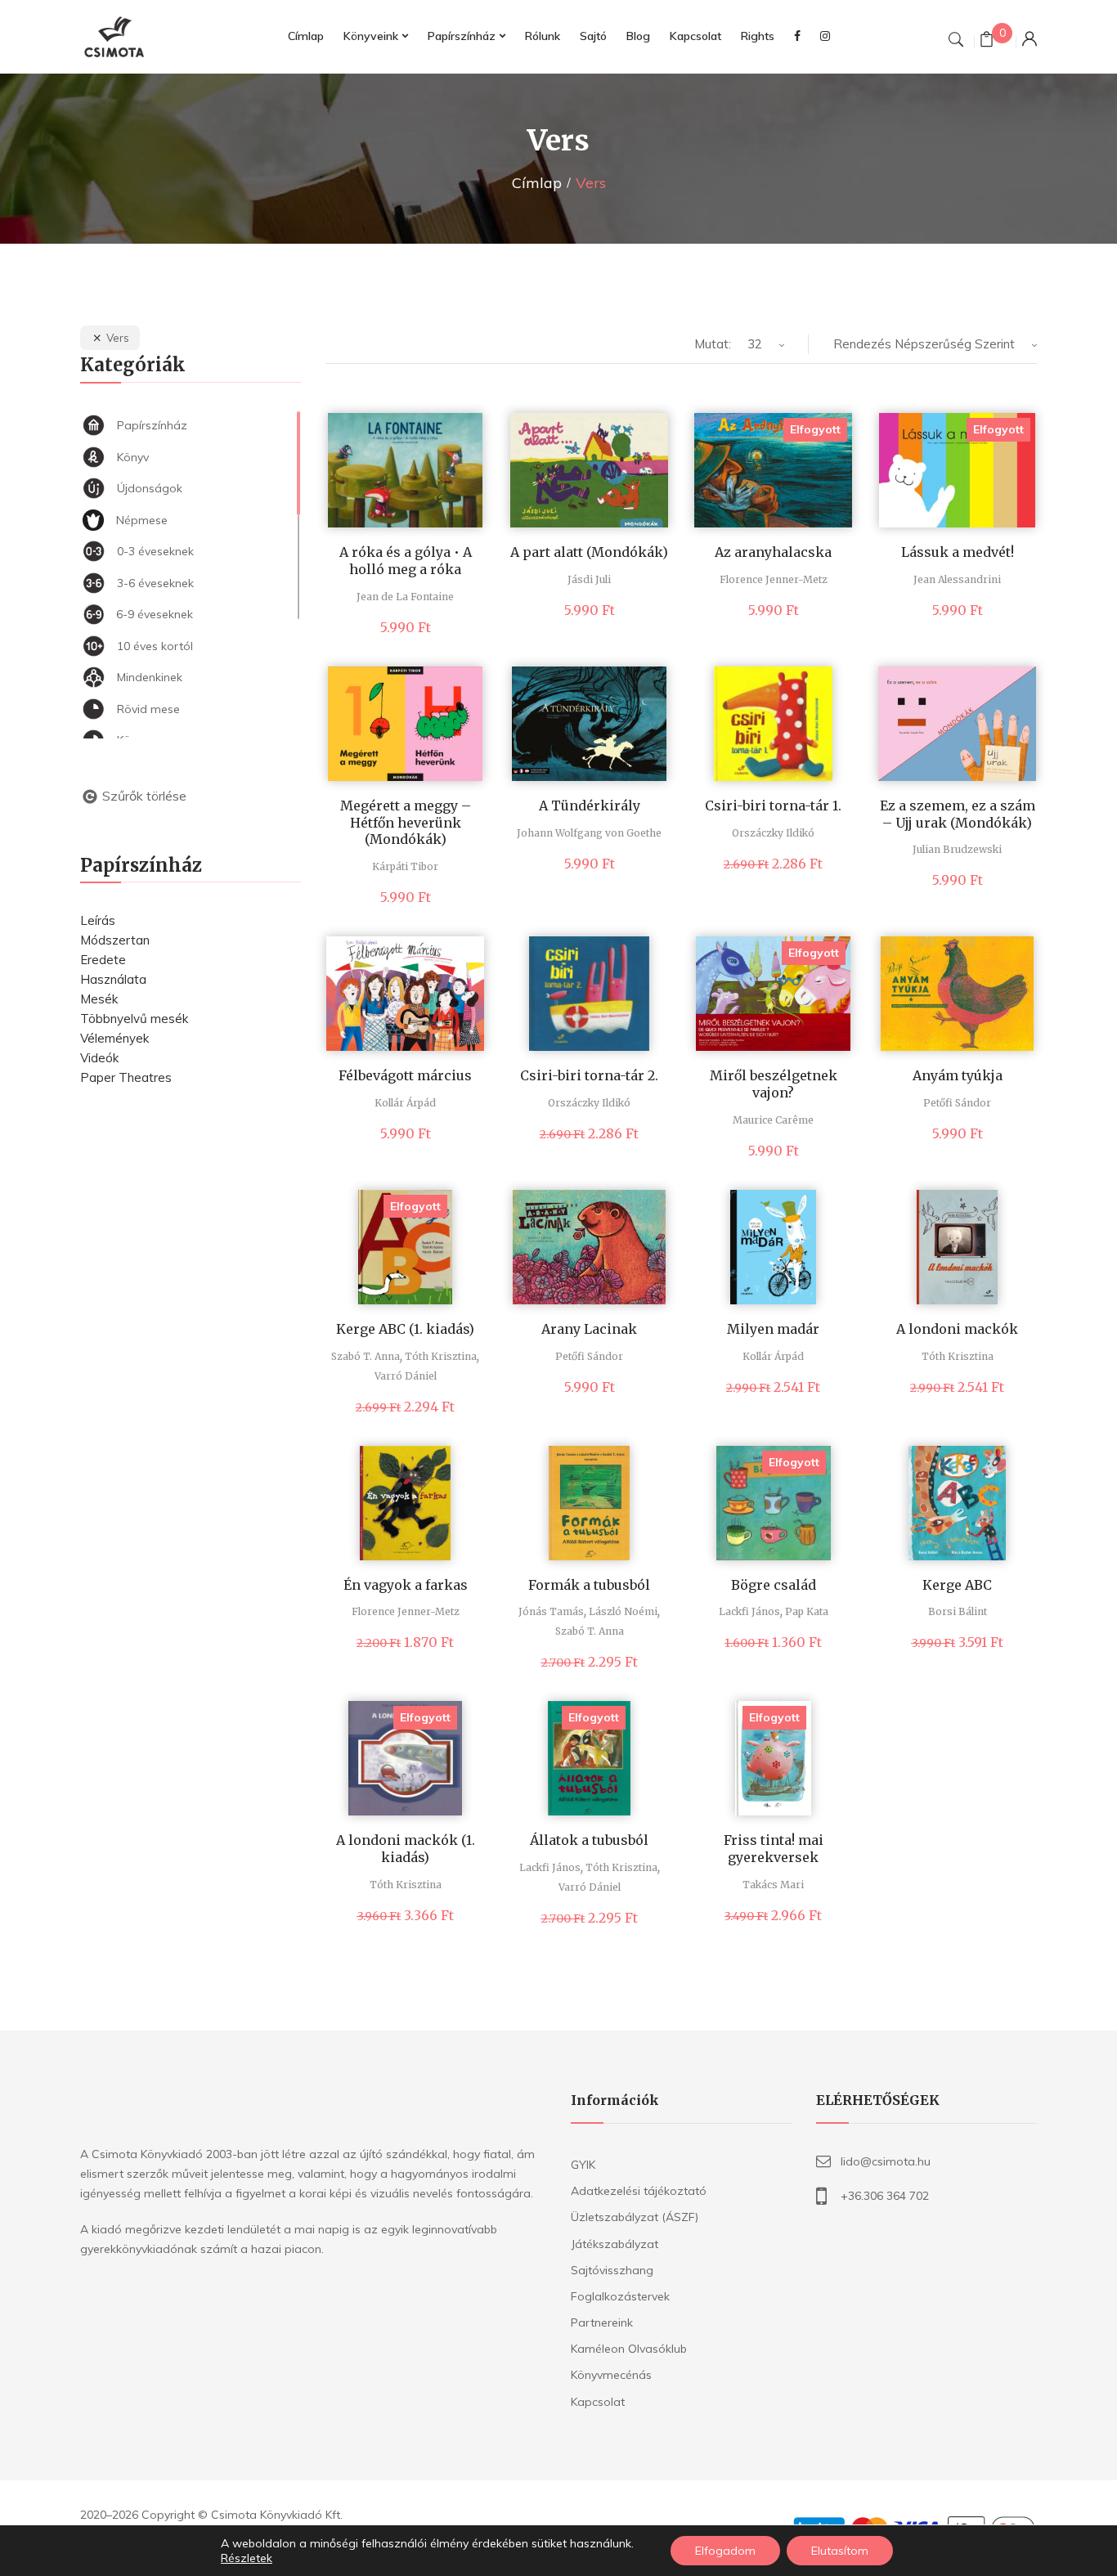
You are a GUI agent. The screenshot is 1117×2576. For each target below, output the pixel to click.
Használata (113, 979)
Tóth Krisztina (441, 1356)
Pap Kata (807, 1611)
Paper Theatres (126, 1077)
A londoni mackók (957, 1329)
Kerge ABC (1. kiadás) (405, 1329)
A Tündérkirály (590, 806)
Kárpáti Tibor (405, 866)
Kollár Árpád (405, 1103)
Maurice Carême (773, 1120)
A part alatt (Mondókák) (589, 552)
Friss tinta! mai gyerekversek (774, 1849)
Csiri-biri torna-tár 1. (773, 806)
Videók (99, 1058)
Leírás (98, 920)
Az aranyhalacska (773, 552)
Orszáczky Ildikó (773, 833)
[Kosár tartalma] (987, 41)
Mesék (99, 999)
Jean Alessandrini (957, 579)
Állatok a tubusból (589, 1840)
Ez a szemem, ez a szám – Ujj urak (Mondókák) (958, 814)
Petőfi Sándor (957, 1103)
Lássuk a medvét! (958, 552)
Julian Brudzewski (957, 849)
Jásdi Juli (589, 579)
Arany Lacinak (589, 1329)
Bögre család (774, 1585)
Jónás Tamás (551, 1611)
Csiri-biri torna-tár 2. (589, 1075)
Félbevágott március (405, 1075)
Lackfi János (749, 1611)
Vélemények (114, 1038)
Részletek (247, 2558)
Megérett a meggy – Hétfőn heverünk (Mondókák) (406, 823)
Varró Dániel (406, 1376)
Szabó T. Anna (366, 1356)
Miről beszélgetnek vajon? (774, 1084)
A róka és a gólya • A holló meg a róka (406, 561)
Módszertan (115, 940)
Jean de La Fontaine (405, 597)
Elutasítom (840, 2551)
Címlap (537, 183)
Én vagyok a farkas (406, 1585)
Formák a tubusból (589, 1585)
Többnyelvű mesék (134, 1019)
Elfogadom (725, 2551)
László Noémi (623, 1611)
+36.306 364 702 (885, 2196)
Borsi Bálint (958, 1611)
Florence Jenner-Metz (774, 579)
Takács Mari (773, 1885)
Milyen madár (773, 1329)
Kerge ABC (957, 1585)
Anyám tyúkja (958, 1075)
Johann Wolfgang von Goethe (589, 833)
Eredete (103, 960)
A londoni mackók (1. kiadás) (406, 1849)
